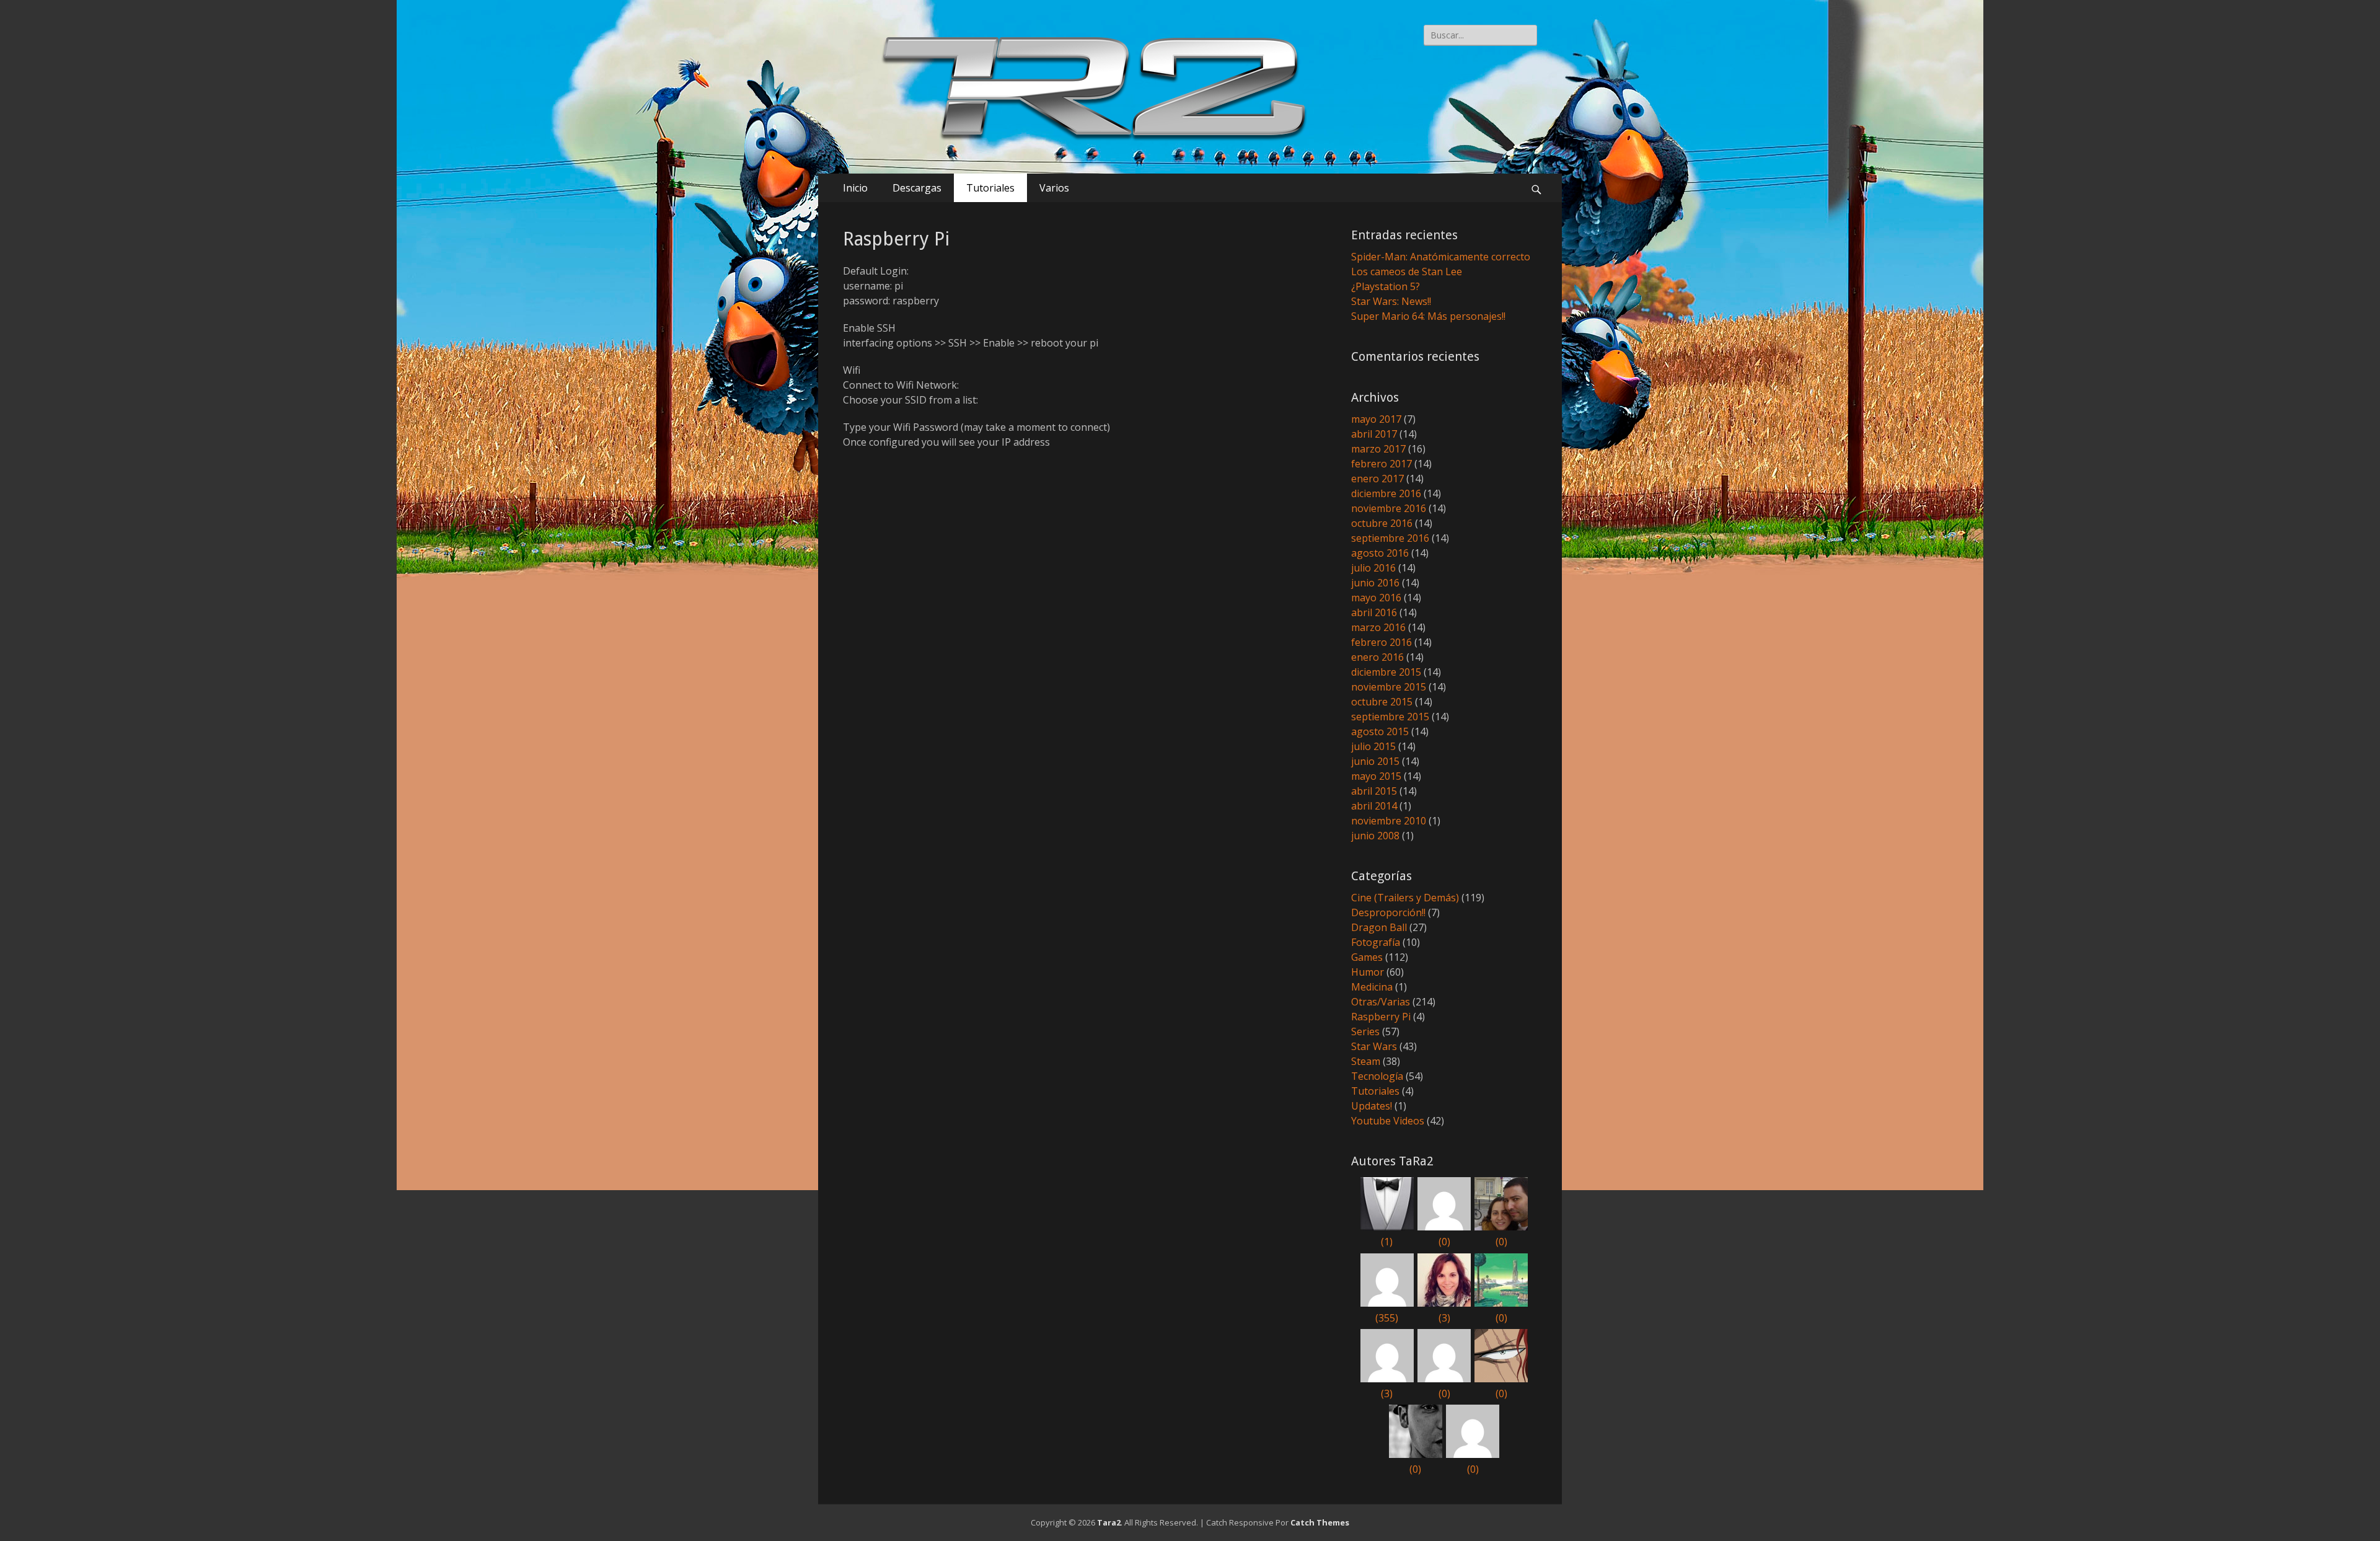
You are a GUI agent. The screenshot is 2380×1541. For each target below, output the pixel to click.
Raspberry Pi (1381, 1017)
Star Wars (1374, 1046)
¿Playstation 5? (1386, 286)
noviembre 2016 (1389, 508)
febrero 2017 (1382, 464)
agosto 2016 (1380, 553)
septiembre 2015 (1390, 717)
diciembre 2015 (1386, 672)
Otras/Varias (1381, 1002)
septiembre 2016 (1390, 538)
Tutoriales (990, 188)
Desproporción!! (1388, 912)
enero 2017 (1377, 479)
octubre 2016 (1382, 523)
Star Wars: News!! (1391, 301)
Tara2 (1109, 1522)
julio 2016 (1373, 568)
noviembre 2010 (1389, 821)
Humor (1368, 972)
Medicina (1372, 987)
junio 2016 (1375, 583)
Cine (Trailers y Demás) (1405, 898)
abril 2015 (1374, 791)
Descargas (917, 188)
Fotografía (1376, 942)
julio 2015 (1373, 746)
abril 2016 (1374, 612)
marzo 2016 (1378, 627)
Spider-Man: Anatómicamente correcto (1441, 257)
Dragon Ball (1379, 927)
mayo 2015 (1376, 776)
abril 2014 (1374, 806)
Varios (1054, 188)
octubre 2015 (1382, 702)
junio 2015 (1375, 761)
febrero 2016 (1382, 642)
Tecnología (1377, 1076)
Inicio (855, 188)
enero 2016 (1377, 657)
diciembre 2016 (1386, 493)
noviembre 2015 (1389, 687)
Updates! (1372, 1106)
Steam (1366, 1061)
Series (1365, 1031)
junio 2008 (1375, 836)
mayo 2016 (1376, 598)
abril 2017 (1374, 434)
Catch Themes (1320, 1522)
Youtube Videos (1388, 1121)
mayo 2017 (1376, 419)
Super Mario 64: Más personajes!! (1428, 316)
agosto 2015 (1380, 731)
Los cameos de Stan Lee (1407, 272)
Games (1367, 957)
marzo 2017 (1378, 449)
